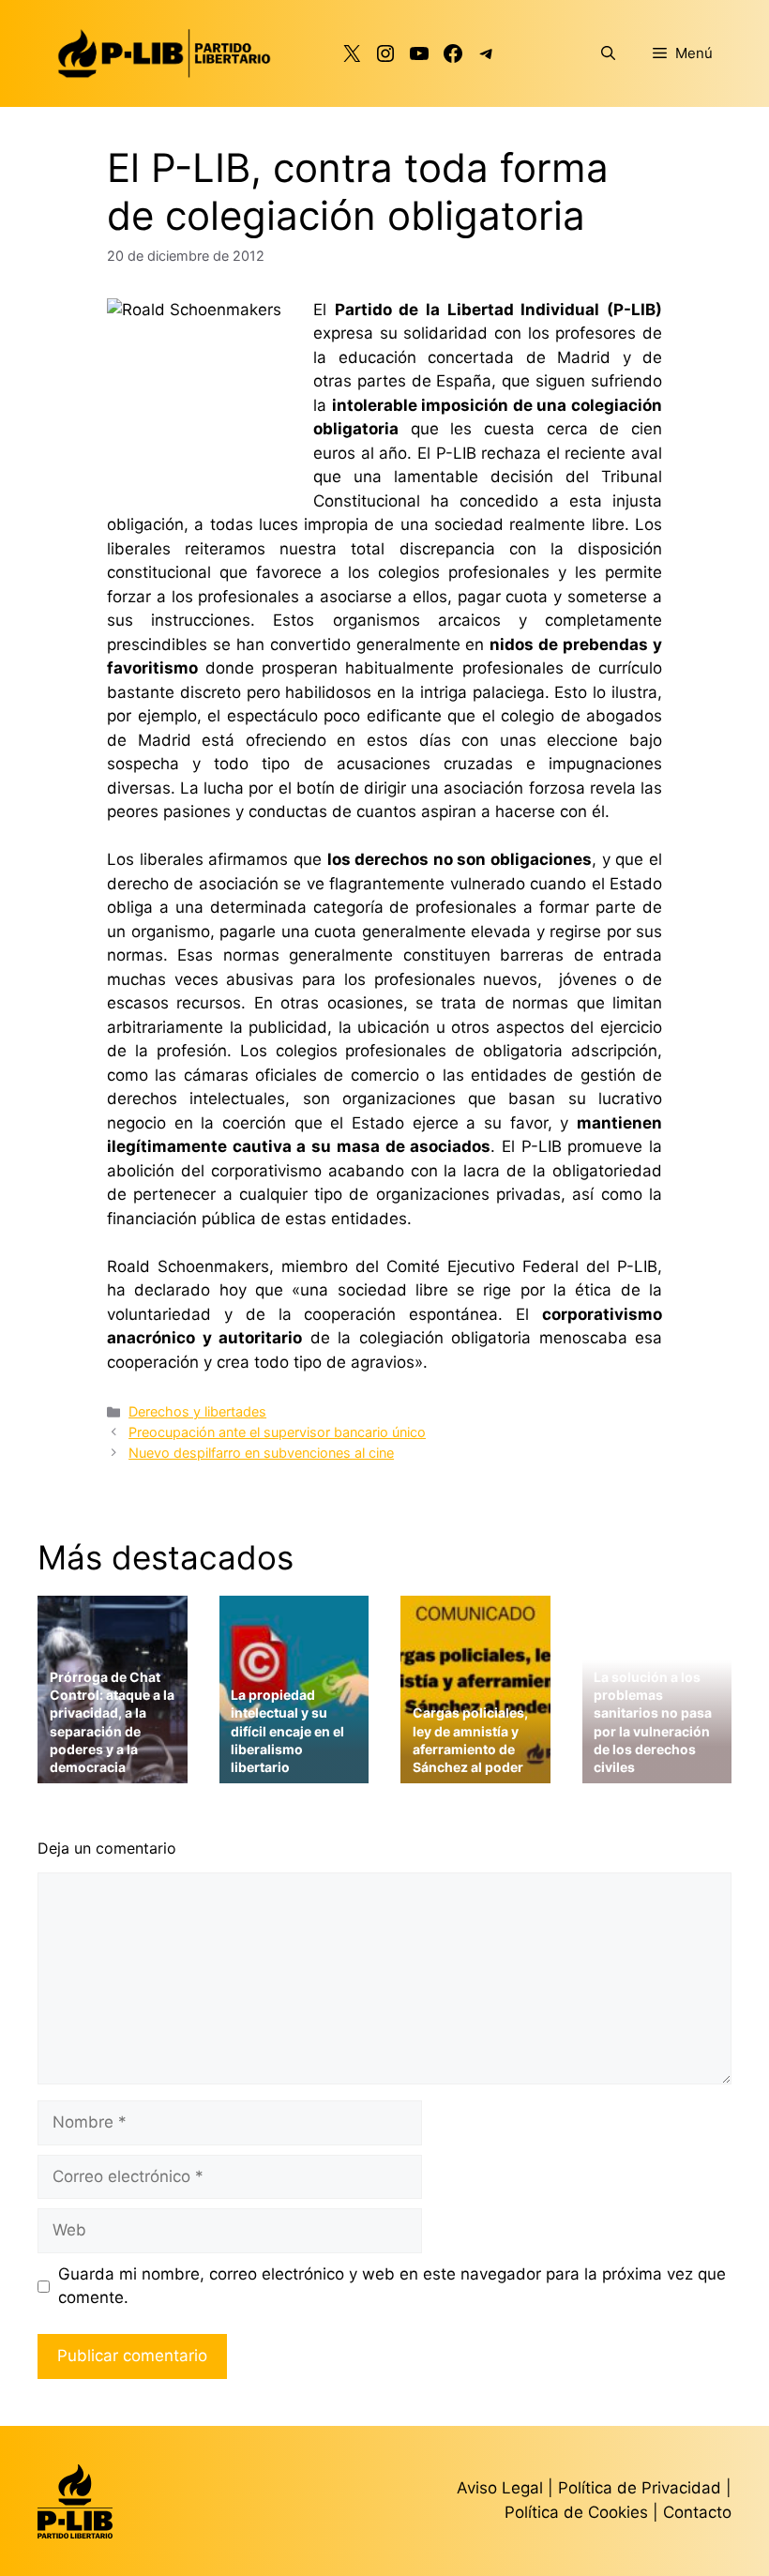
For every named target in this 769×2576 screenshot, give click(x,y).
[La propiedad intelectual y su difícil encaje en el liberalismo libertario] (294, 1772)
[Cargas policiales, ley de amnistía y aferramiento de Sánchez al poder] (475, 1772)
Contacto (697, 2512)
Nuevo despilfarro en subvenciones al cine (261, 1453)
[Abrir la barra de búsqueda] (608, 53)
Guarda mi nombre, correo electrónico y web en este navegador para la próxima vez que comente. (392, 2286)
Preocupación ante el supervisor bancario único (277, 1432)
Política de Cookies (576, 2512)
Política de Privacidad (642, 2488)
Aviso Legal (500, 2488)
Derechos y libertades (197, 1411)
